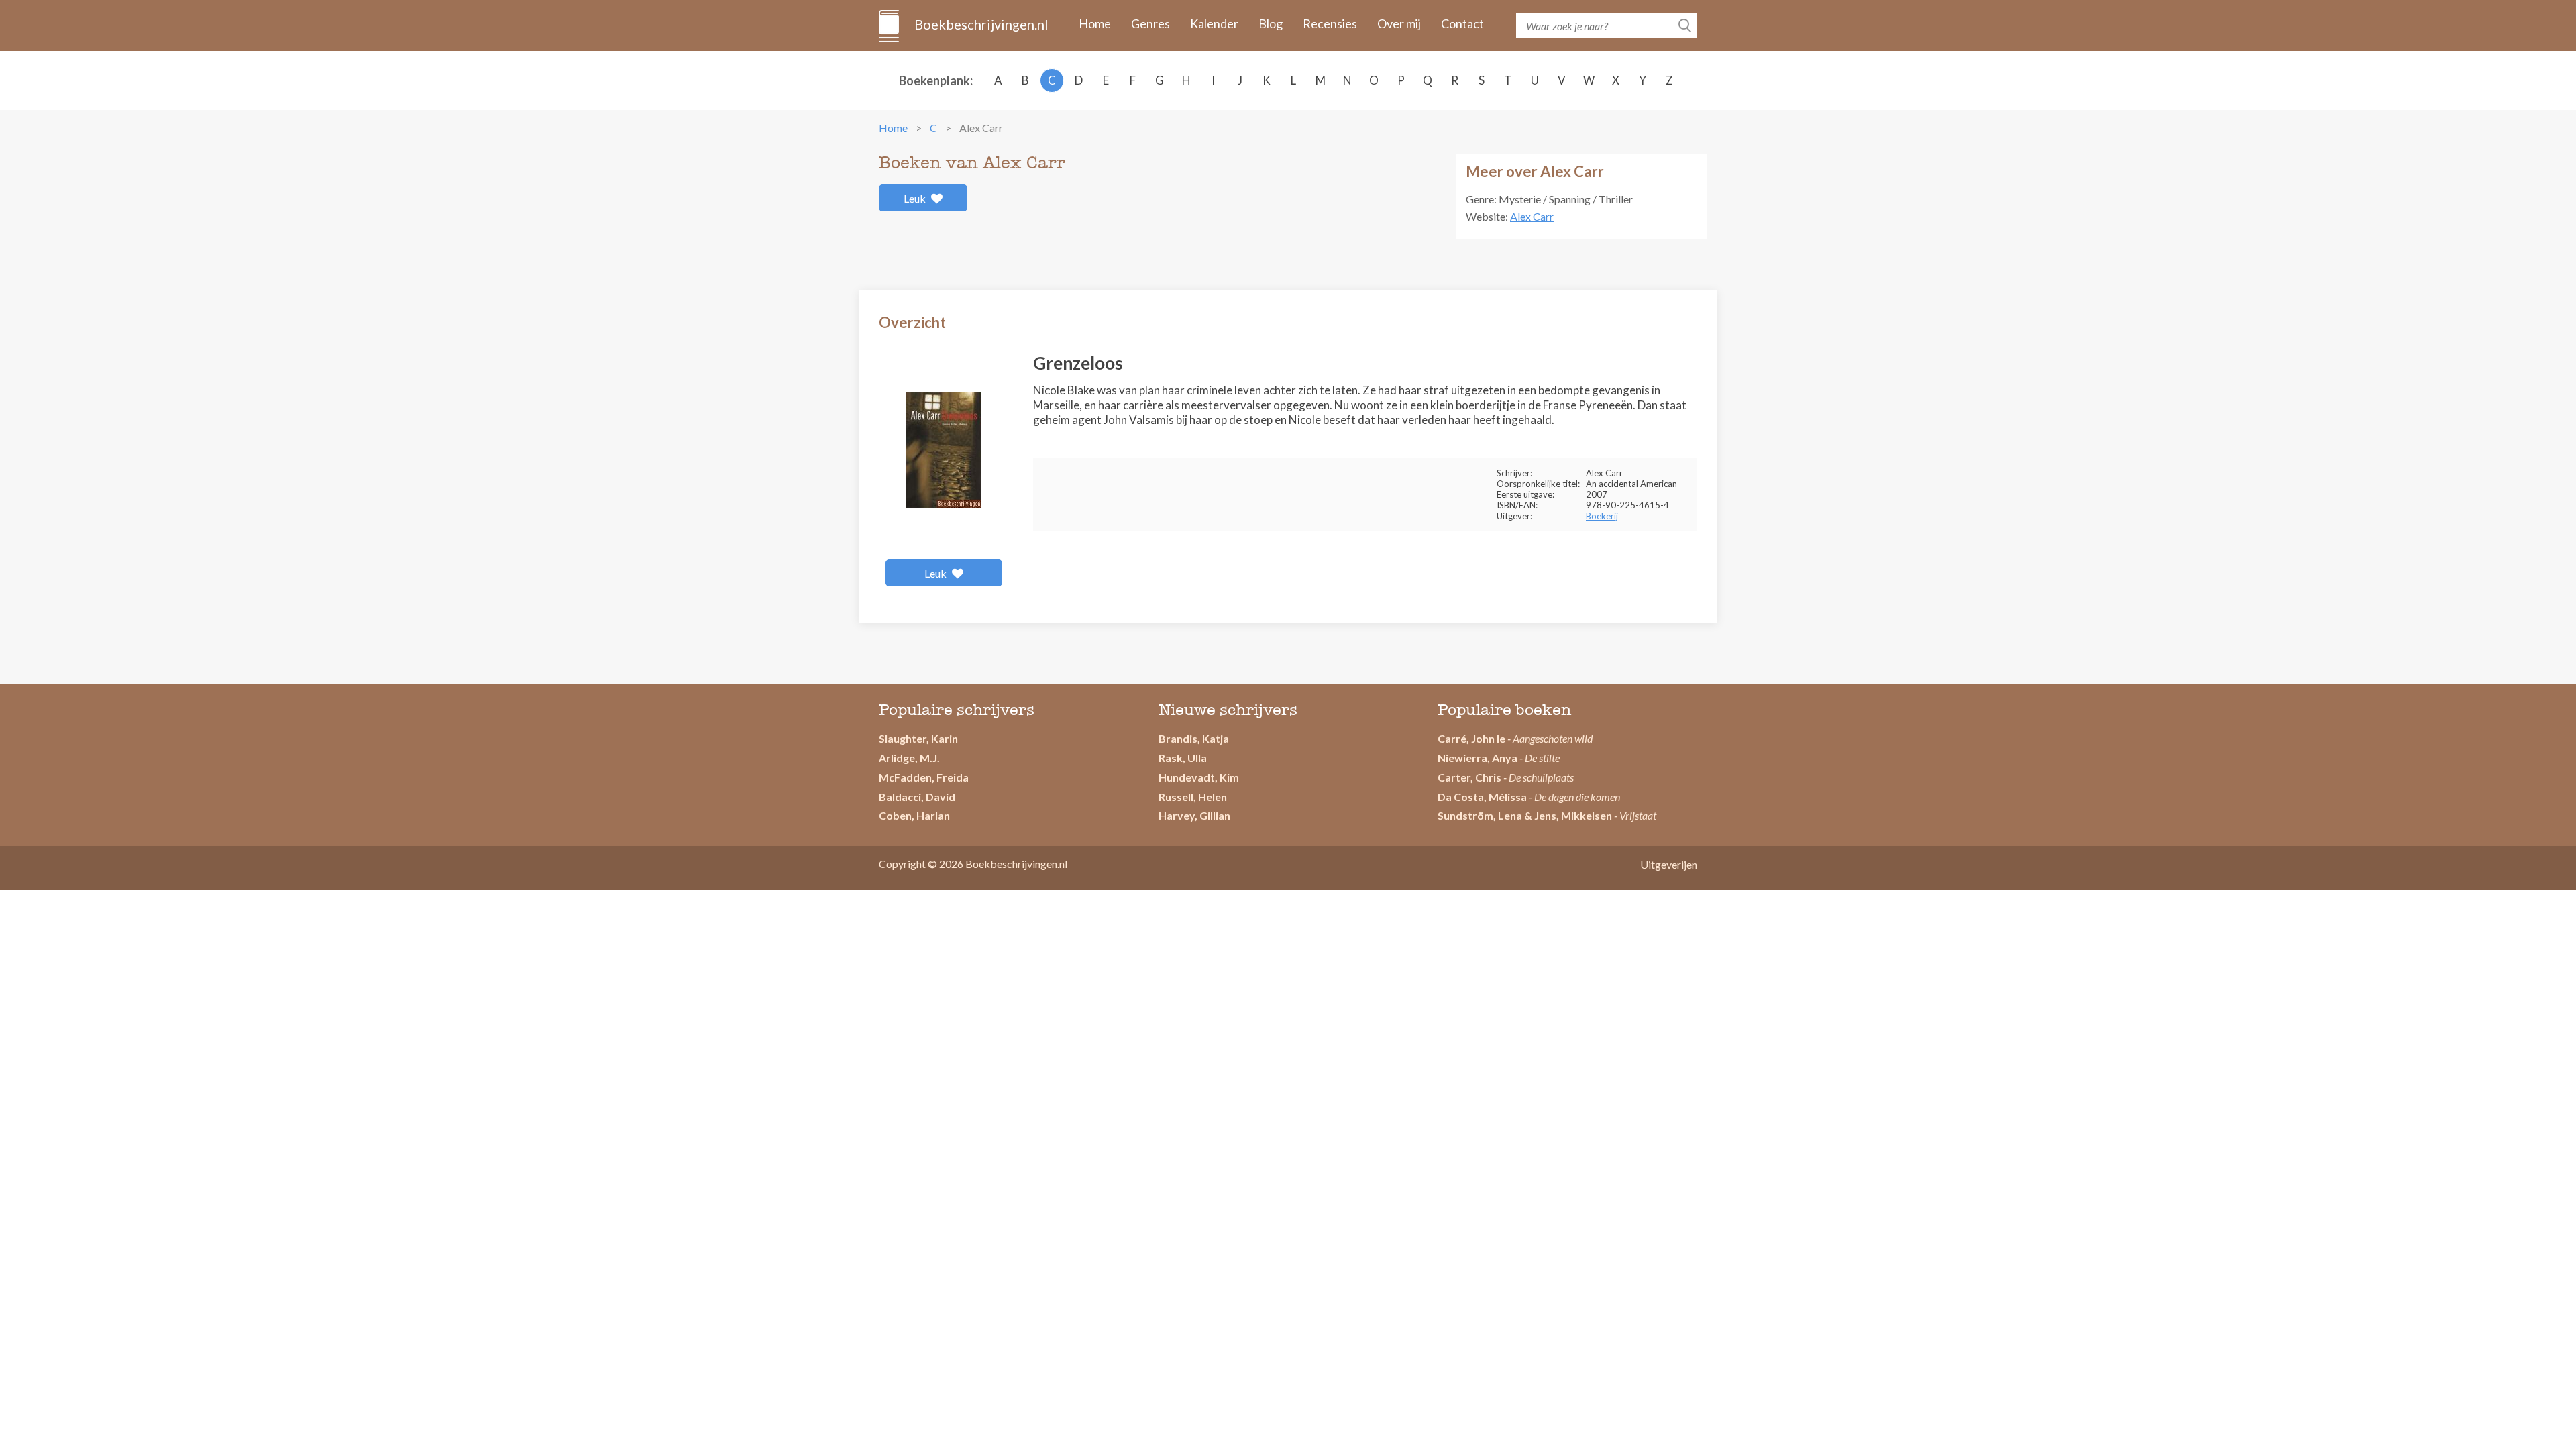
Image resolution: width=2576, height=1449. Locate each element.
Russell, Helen (1193, 797)
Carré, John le (1471, 738)
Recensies (1330, 23)
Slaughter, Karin (918, 738)
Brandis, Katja (1194, 738)
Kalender (1214, 23)
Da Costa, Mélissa (1482, 797)
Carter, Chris (1469, 777)
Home (1095, 23)
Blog (1271, 23)
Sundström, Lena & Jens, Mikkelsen (1525, 815)
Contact (1462, 23)
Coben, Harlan (914, 815)
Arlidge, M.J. (909, 758)
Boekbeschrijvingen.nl (980, 24)
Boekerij (1602, 516)
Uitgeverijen (1669, 864)
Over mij (1399, 23)
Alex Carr (1532, 216)
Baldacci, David (917, 797)
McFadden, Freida (924, 777)
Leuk (916, 198)
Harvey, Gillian (1194, 815)
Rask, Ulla (1183, 758)
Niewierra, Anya (1478, 758)
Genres (1150, 23)
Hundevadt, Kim (1199, 777)
